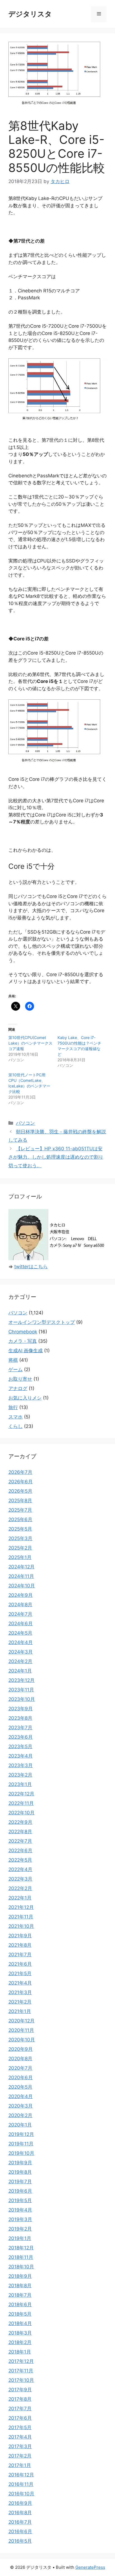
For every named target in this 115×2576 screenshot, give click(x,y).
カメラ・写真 (23, 1341)
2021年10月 (21, 1926)
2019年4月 (20, 2210)
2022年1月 (20, 1898)
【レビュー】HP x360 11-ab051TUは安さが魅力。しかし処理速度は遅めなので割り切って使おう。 (56, 1157)
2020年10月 (22, 2040)
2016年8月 (20, 2513)
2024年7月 (20, 1614)
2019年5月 (20, 2200)
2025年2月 (20, 1548)
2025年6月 (20, 1519)
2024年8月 (20, 1605)
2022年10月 (21, 1813)
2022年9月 (20, 1822)
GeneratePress (90, 2567)
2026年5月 (20, 1491)
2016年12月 (21, 2475)
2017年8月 (20, 2399)
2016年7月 (20, 2522)
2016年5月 (20, 2541)
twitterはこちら (31, 1267)
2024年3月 (21, 1652)
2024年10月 (22, 1586)
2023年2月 (20, 1775)
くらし (15, 1426)
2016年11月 (21, 2484)
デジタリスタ (30, 14)
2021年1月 (20, 2011)
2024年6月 (21, 1623)
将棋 (13, 1360)
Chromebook (23, 1332)
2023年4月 (21, 1756)
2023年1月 (20, 1784)
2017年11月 (21, 2371)
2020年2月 (20, 2115)
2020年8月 (20, 2059)
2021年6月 (20, 1964)
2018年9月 (20, 2276)
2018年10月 (21, 2267)
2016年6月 (20, 2531)
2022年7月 (20, 1841)
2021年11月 (21, 1917)
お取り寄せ (20, 1379)
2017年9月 (20, 2390)
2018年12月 (21, 2248)
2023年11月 (21, 1690)
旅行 (13, 1407)
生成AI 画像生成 (26, 1351)
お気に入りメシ (25, 1398)
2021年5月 (20, 1973)
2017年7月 (20, 2409)
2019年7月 (20, 2182)
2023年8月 (20, 1718)
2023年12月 (21, 1680)
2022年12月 (21, 1794)
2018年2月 (20, 2342)
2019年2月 (20, 2229)
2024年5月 (20, 1633)
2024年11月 (21, 1576)
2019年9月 (20, 2163)
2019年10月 (21, 2153)
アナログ (18, 1388)
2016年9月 (20, 2503)
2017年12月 (21, 2361)
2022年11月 (21, 1803)
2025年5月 (20, 1529)
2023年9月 (21, 1709)
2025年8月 (20, 1501)
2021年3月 (20, 1992)
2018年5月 (20, 2314)
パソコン (25, 1123)
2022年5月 (20, 1860)
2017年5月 (20, 2427)
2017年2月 (20, 2456)
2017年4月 (20, 2437)
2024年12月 (21, 1567)
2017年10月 (21, 2380)
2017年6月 (20, 2418)
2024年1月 (20, 1671)
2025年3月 (20, 1538)
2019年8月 (20, 2172)
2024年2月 (20, 1661)
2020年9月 (21, 2049)
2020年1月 (20, 2125)
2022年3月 (20, 1879)
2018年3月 (20, 2333)
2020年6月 (21, 2077)
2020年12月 (21, 2021)
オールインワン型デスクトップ (42, 1322)
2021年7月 (20, 1955)
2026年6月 (21, 1482)
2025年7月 (20, 1510)
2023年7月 (20, 1728)
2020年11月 (21, 2030)
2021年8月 (20, 1945)
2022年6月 (20, 1850)
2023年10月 (22, 1699)
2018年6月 (20, 2304)
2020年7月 (20, 2068)
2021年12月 (21, 1907)
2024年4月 (21, 1642)
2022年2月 (20, 1888)
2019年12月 (21, 2134)
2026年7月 (20, 1472)
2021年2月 (20, 2002)
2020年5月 (20, 2087)
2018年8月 (20, 2286)
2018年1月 (20, 2352)
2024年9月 (21, 1595)
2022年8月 (20, 1832)
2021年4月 (20, 1983)
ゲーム (15, 1370)
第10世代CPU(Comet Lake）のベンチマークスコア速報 (30, 1043)
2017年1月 (20, 2465)
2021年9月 (20, 1936)
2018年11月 (21, 2257)
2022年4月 (20, 1869)
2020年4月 (21, 2096)
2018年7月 (20, 2295)
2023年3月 (21, 1765)
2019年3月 (20, 2219)
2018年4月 (20, 2323)
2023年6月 (21, 1737)
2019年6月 (20, 2191)
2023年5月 (20, 1746)
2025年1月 (20, 1557)
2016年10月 (21, 2494)
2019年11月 (21, 2144)
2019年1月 (20, 2238)
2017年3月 (20, 2446)
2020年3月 (21, 2106)
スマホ (15, 1417)
